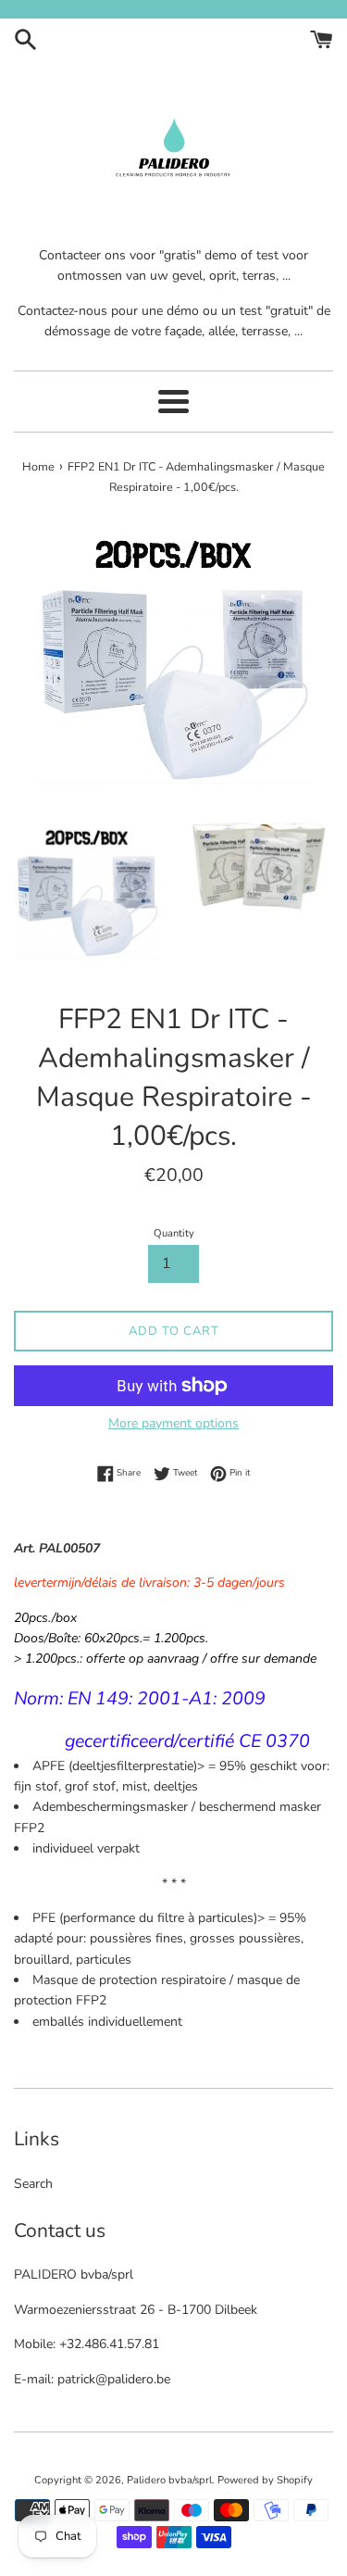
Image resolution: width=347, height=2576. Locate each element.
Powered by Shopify (265, 2480)
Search (33, 2184)
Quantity (174, 1233)
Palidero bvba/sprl (169, 2480)
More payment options (173, 1423)
